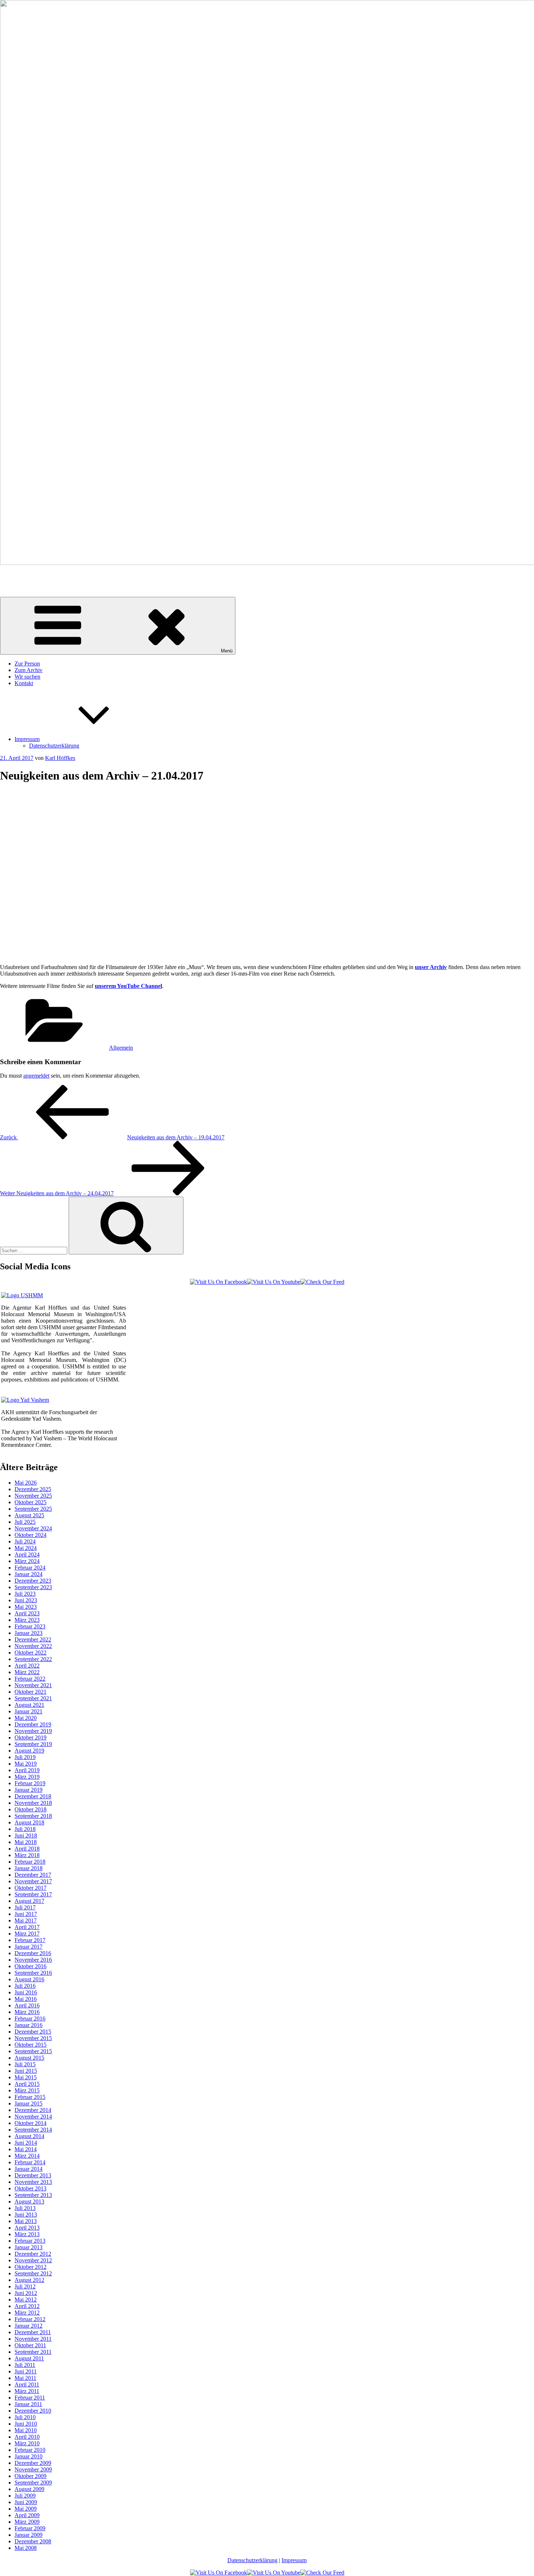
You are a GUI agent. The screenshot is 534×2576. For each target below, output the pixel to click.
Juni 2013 (26, 2215)
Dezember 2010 (33, 2411)
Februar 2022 (30, 1679)
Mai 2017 (26, 1920)
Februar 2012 (30, 2319)
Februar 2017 (30, 1940)
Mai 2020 (26, 1718)
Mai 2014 (26, 2149)
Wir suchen (27, 677)
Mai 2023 (26, 1607)
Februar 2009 (30, 2528)
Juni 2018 (26, 1836)
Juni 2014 (26, 2143)
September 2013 (33, 2195)
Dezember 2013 (33, 2175)
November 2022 (33, 1646)
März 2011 (27, 2391)
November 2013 (33, 2182)
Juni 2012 (26, 2293)
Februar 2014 (30, 2162)
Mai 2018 (26, 1842)
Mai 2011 (25, 2378)
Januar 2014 (29, 2169)
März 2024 (27, 1561)
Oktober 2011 (30, 2345)
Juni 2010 (26, 2424)
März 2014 (27, 2156)
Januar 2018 (29, 1868)
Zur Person (27, 664)
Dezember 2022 (33, 1639)
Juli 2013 (25, 2208)
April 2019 (27, 1770)
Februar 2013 (30, 2241)
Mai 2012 (26, 2300)
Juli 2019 (25, 1757)
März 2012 (27, 2313)
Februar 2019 (30, 1783)
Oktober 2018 (31, 1809)
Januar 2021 (29, 1711)
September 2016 (33, 1973)
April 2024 (27, 1554)
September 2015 (33, 2051)
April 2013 (27, 2228)
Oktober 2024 (31, 1535)
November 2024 (33, 1528)
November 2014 (33, 2117)
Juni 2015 (26, 2071)
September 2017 (33, 1894)
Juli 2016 (25, 1986)
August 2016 (29, 1979)
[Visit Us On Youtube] (274, 1282)
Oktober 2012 (31, 2267)
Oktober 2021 (31, 1692)
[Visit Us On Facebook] (219, 1282)
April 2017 (27, 1927)
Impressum (27, 739)
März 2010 (27, 2443)
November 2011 (33, 2339)
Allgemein (121, 1048)
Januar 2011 (28, 2404)
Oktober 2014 (31, 2123)
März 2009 (27, 2522)
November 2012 (33, 2260)
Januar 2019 (29, 1790)
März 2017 (27, 1934)
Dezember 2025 (33, 1489)
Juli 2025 (25, 1522)
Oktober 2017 (31, 1888)
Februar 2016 (30, 2019)
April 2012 (27, 2306)
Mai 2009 (26, 2509)
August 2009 (29, 2489)
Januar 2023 (29, 1633)
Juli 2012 (25, 2286)
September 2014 (33, 2130)
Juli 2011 (25, 2365)
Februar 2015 (30, 2097)
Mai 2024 (26, 1548)
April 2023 (27, 1613)
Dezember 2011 (33, 2332)
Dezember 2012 (33, 2254)
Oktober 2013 (31, 2188)
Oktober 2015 (31, 2045)
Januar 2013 (29, 2247)
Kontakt (24, 683)
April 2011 (27, 2384)
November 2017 (33, 1881)
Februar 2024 (30, 1568)
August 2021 (29, 1705)
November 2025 (33, 1496)
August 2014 (29, 2136)
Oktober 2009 (31, 2476)
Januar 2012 (29, 2326)
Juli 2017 (25, 1907)
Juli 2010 (25, 2417)
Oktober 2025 (31, 1502)
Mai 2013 (26, 2221)
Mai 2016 (26, 1999)
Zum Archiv (29, 670)
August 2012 (29, 2280)
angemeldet (36, 1076)
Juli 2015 (25, 2064)
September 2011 (33, 2352)
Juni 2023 (26, 1600)
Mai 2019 (26, 1764)
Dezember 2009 (33, 2463)
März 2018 (27, 1855)
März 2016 (27, 2012)
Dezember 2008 (33, 2541)
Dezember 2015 (33, 2032)
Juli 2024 (25, 1541)
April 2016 (27, 2005)
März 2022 (27, 1672)
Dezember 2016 (33, 1953)
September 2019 (33, 1744)
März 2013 (27, 2234)
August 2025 (29, 1515)
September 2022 (33, 1659)
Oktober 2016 (31, 1966)
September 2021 (33, 1698)
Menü (227, 651)
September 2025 (33, 1509)
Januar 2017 (29, 1947)
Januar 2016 (29, 2025)
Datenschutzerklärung (54, 746)
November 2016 (33, 1960)
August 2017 (29, 1901)
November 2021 (33, 1685)
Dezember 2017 (33, 1875)
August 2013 (29, 2201)
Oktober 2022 (31, 1653)
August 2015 (29, 2058)
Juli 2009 (25, 2496)
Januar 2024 (29, 1574)
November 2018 (33, 1803)
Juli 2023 (25, 1594)
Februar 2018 (30, 1862)
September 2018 (33, 1816)
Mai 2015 (26, 2077)
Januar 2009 (29, 2535)
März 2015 (27, 2090)
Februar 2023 (30, 1626)
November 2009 (33, 2469)
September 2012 (33, 2273)
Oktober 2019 (31, 1737)
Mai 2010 (26, 2430)
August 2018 (29, 1822)
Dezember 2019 (33, 1724)
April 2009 (27, 2515)
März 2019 (27, 1777)
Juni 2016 (26, 1992)
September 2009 (33, 2483)
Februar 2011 (30, 2398)
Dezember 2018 (33, 1796)
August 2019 (29, 1751)
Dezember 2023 (33, 1581)
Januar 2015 (29, 2103)
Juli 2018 (25, 1829)
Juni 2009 (26, 2502)
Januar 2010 (29, 2456)
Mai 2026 (26, 1483)
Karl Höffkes (15, 575)
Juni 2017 (26, 1914)
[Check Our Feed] (322, 1282)
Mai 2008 (26, 2548)
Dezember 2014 (33, 2110)
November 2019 (33, 1731)
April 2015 (27, 2084)
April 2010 (27, 2437)
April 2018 (27, 1849)
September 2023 (33, 1587)
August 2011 (29, 2358)
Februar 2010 (30, 2450)
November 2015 (33, 2038)
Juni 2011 (26, 2371)
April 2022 (27, 1666)
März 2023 (27, 1620)
